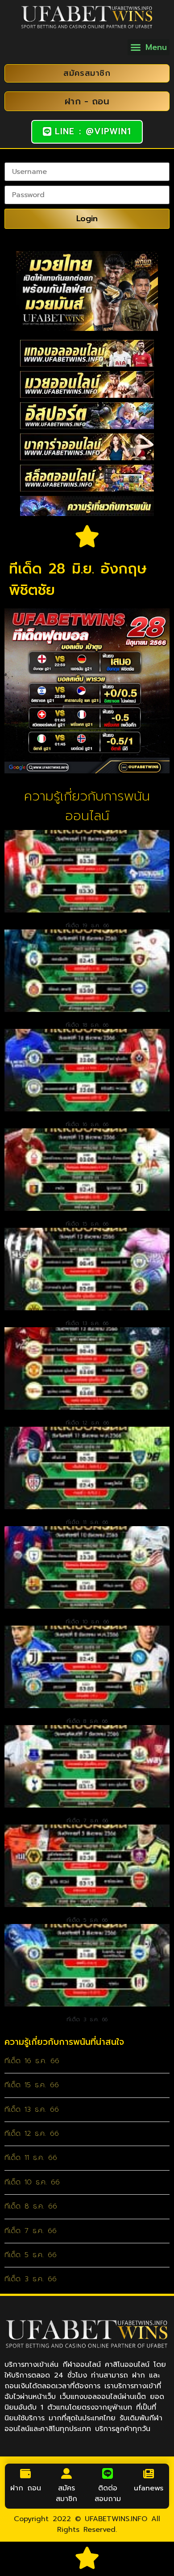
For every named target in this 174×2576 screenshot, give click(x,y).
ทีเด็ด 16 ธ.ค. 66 (87, 1124)
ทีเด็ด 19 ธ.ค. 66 (87, 925)
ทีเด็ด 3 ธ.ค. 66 (87, 2019)
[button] (149, 47)
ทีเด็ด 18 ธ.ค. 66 (87, 1025)
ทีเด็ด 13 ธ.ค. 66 (87, 1323)
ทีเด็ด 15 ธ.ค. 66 (87, 1224)
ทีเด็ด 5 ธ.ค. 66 (87, 1920)
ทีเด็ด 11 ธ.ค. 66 (87, 1522)
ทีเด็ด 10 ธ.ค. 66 (87, 1622)
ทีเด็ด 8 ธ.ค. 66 (87, 1721)
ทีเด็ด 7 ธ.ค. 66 (87, 1821)
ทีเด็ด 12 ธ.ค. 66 (87, 1423)
